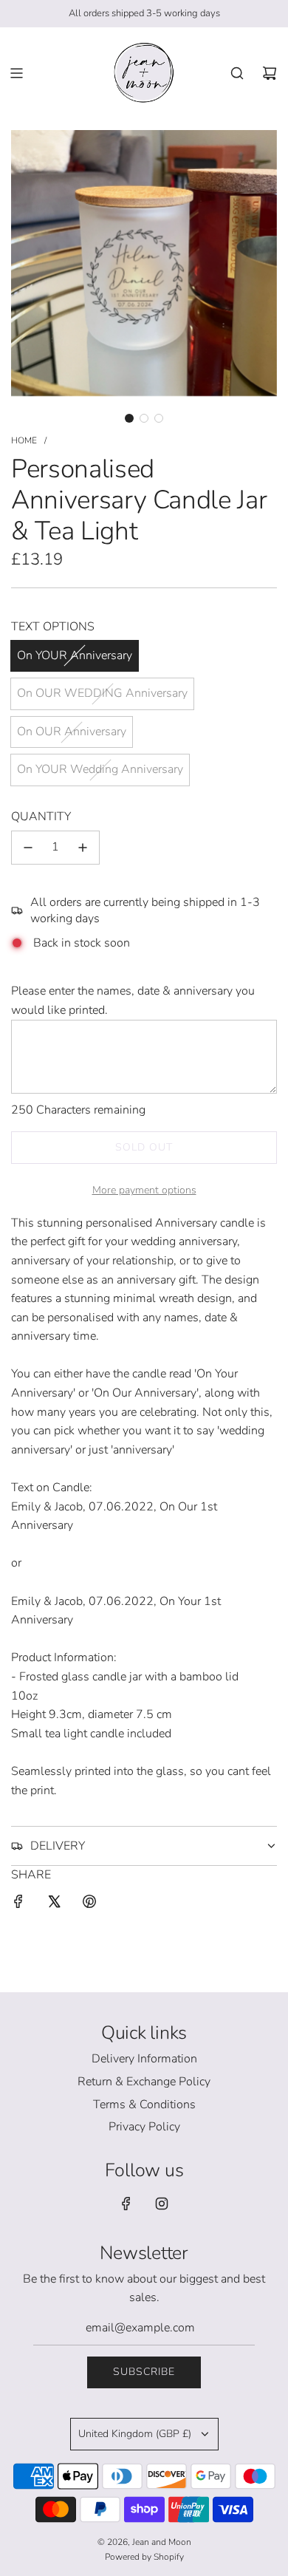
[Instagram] (162, 2204)
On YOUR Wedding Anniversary (100, 769)
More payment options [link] (144, 1190)
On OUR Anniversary (72, 732)
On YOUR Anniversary (75, 655)
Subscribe (144, 2372)
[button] (129, 418)
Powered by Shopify (144, 2557)
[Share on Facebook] (18, 1905)
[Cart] (270, 73)
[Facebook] (126, 2204)
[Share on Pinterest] (89, 1905)
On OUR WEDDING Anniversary (102, 693)
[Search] (237, 73)
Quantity (41, 817)
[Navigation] (16, 73)
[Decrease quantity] (28, 848)
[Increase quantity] (83, 848)
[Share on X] (54, 1905)
